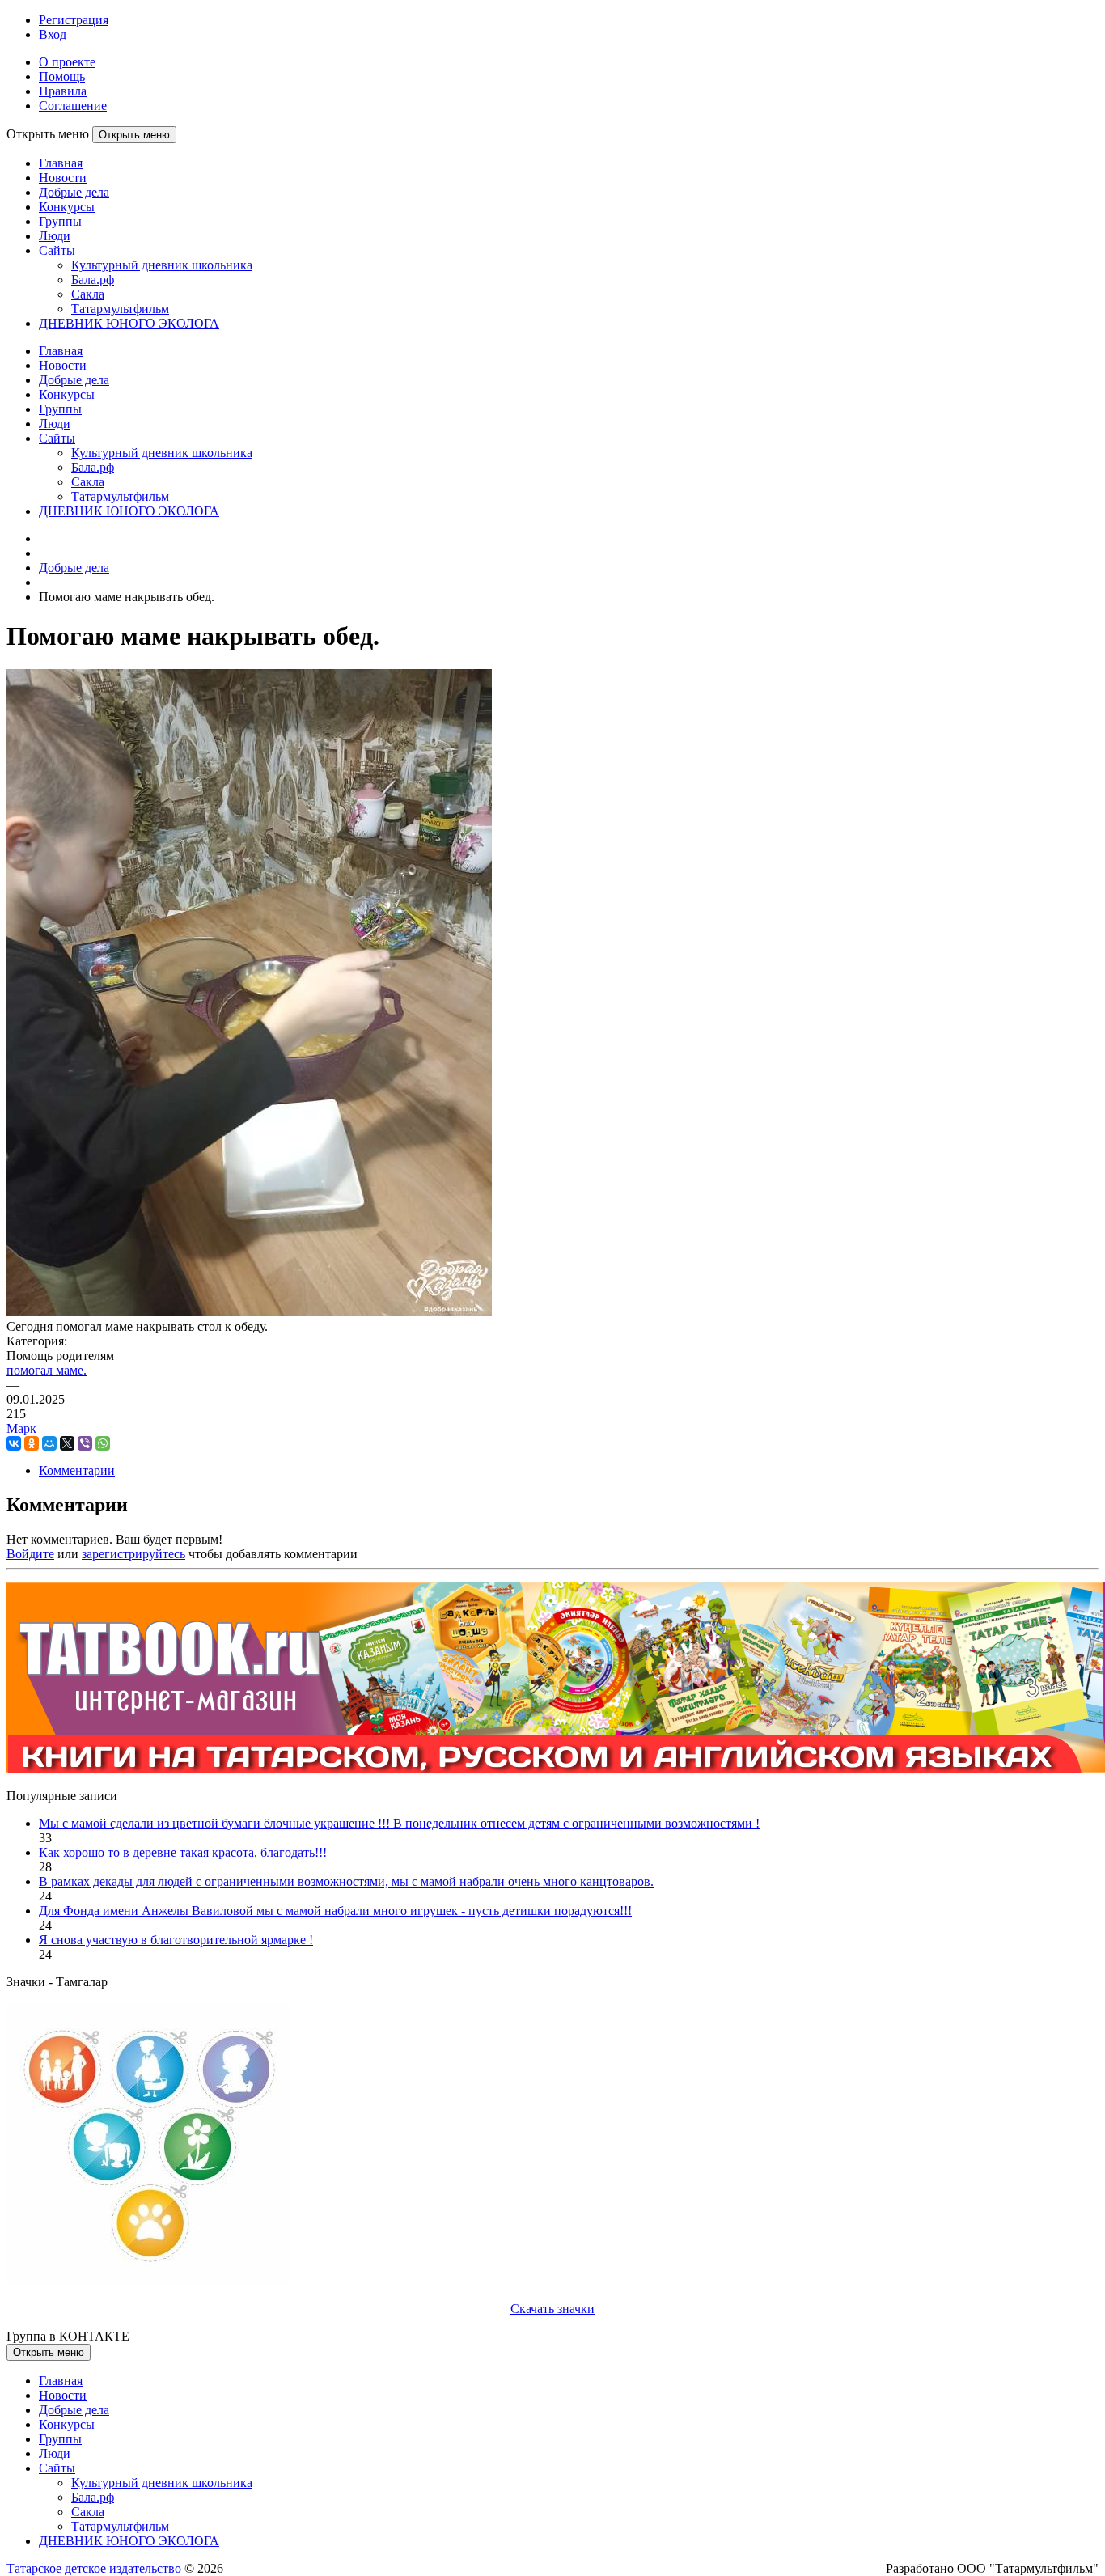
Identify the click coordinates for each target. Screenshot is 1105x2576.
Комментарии (77, 1470)
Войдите (30, 1554)
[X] (67, 1443)
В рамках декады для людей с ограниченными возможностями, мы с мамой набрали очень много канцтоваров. (346, 1881)
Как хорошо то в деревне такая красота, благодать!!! (183, 1852)
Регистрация (74, 20)
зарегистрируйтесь (133, 1554)
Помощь (62, 76)
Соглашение (73, 106)
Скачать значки (552, 2309)
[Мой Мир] (49, 1443)
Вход (53, 34)
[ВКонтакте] (14, 1443)
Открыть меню (134, 135)
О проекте (67, 62)
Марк (21, 1428)
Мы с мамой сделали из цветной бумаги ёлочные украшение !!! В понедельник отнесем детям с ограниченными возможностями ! (399, 1823)
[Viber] (85, 1443)
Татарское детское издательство (94, 2568)
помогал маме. (47, 1370)
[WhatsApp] (103, 1443)
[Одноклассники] (32, 1443)
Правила (63, 91)
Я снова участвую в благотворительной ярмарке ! (176, 1940)
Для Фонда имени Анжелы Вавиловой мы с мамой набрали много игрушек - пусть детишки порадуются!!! (335, 1911)
